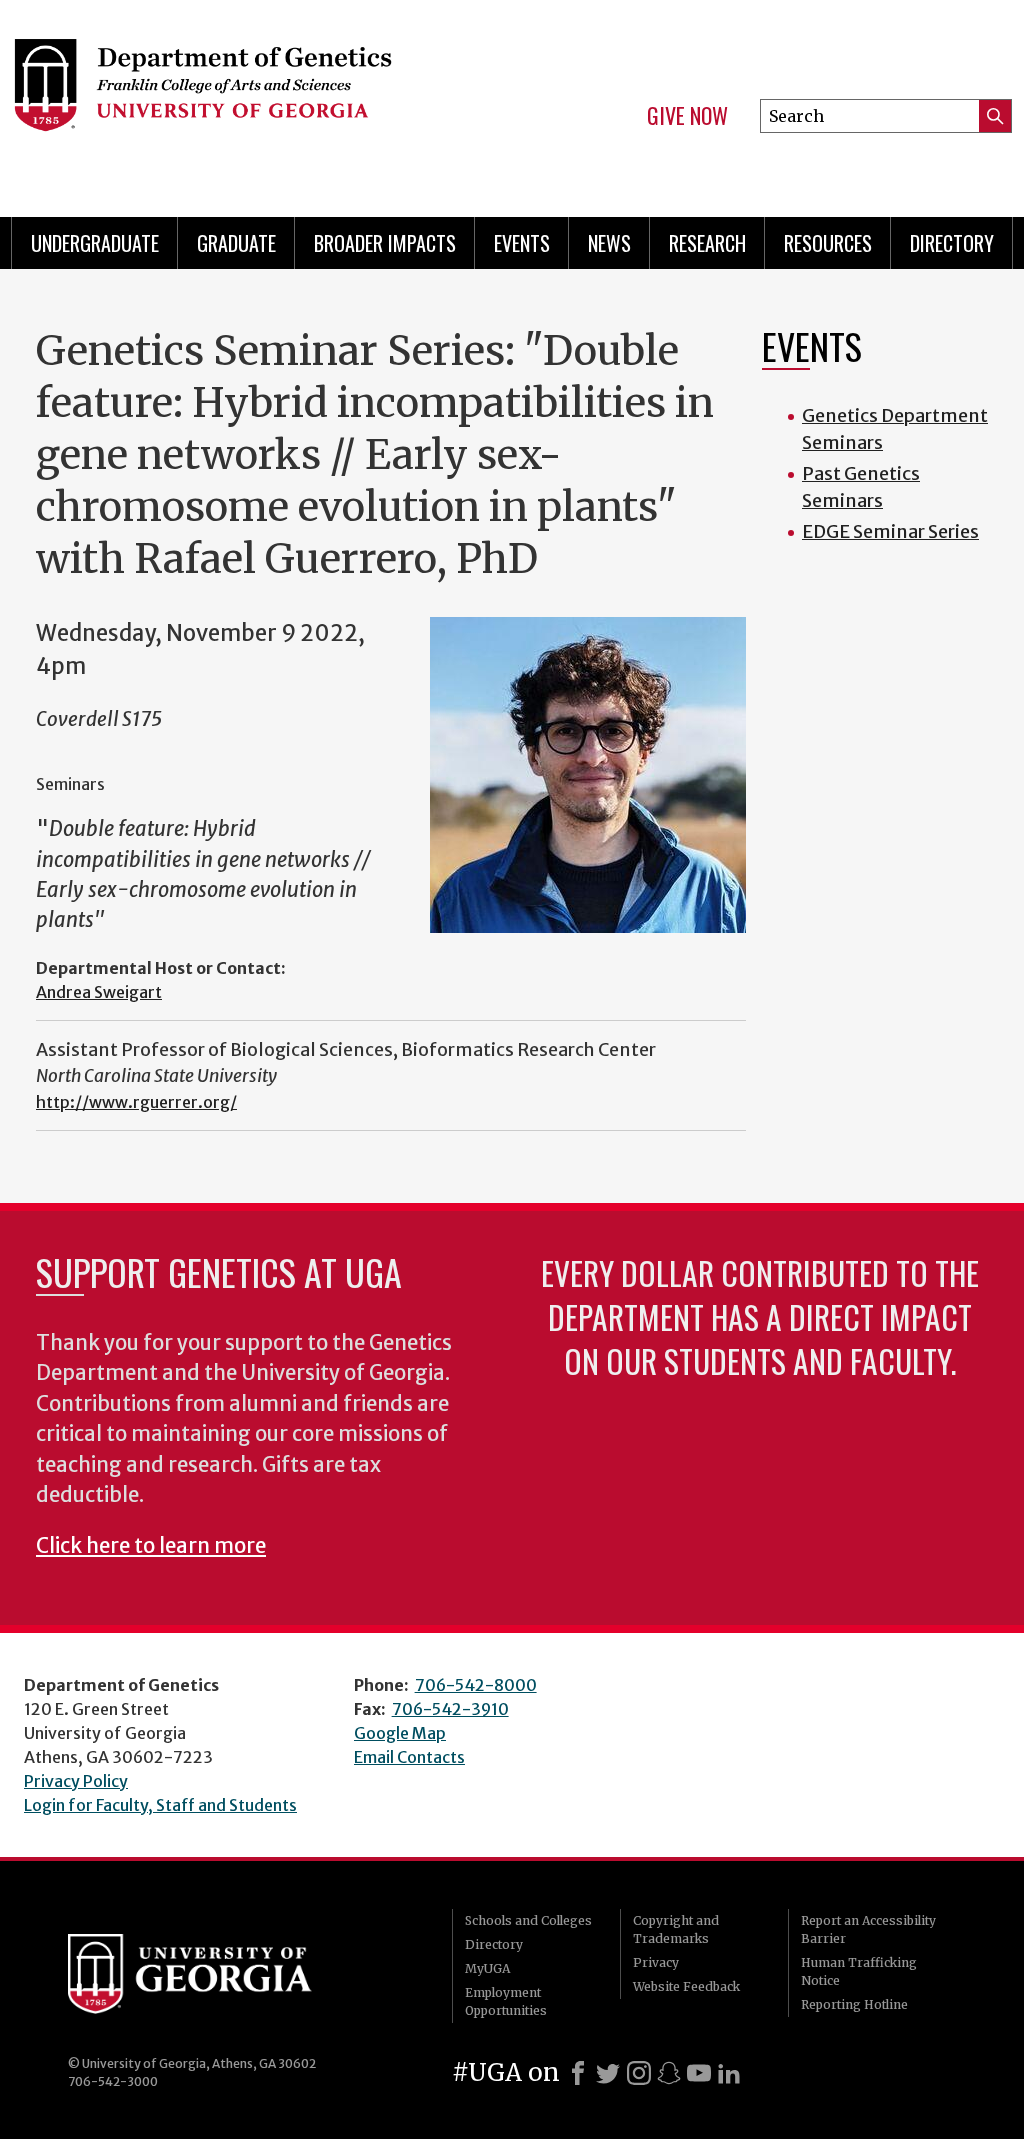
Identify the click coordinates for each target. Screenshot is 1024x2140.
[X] (608, 2073)
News (609, 243)
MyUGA (487, 1968)
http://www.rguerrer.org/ (136, 1102)
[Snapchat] (669, 2073)
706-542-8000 (476, 1685)
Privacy (656, 1962)
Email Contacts (409, 1757)
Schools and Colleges (528, 1920)
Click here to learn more (151, 1546)
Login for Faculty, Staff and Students (160, 1805)
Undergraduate (95, 243)
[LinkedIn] (729, 2073)
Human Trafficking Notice (859, 1971)
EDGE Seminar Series (890, 531)
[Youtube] (699, 2073)
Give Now (687, 116)
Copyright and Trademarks (676, 1929)
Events (522, 243)
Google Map (400, 1733)
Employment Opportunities (506, 2001)
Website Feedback (686, 1986)
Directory (952, 243)
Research (707, 243)
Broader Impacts (385, 243)
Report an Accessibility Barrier (868, 1929)
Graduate (236, 243)
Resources (828, 243)
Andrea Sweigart (99, 992)
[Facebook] (578, 2073)
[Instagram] (639, 2073)
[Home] (238, 100)
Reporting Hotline (854, 2004)
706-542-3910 (450, 1709)
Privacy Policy (76, 1781)
